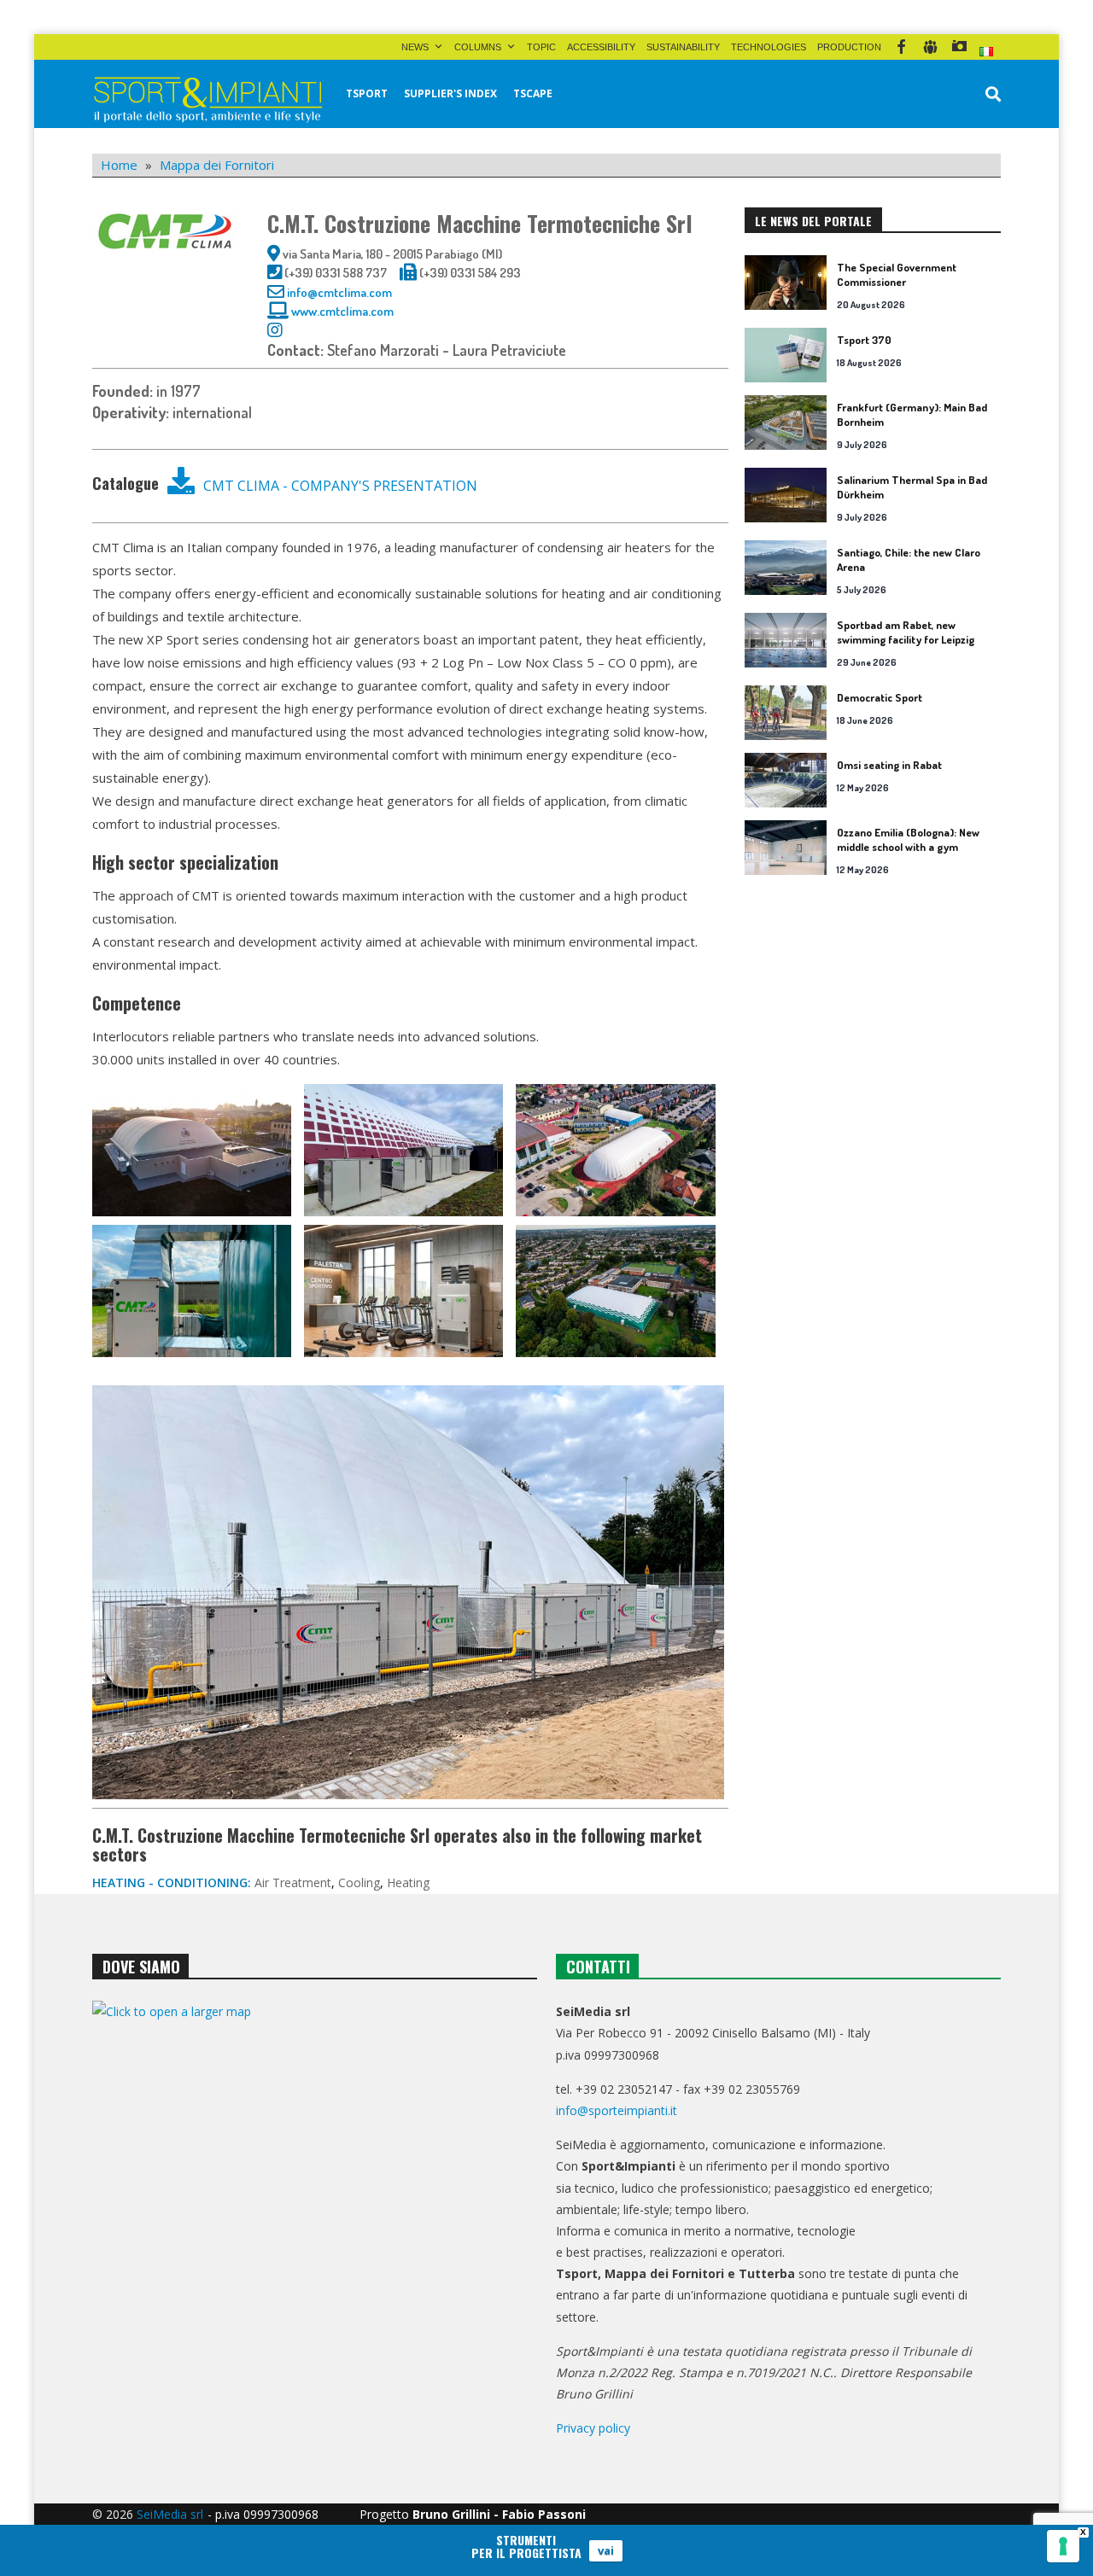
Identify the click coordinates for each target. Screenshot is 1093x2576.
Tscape (533, 93)
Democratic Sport (880, 697)
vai (606, 2550)
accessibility (601, 47)
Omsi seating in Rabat (889, 765)
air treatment (293, 1882)
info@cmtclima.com (339, 292)
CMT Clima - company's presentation (340, 486)
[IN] (930, 47)
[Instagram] (959, 47)
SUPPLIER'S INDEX (450, 93)
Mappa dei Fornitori (217, 165)
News (415, 47)
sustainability (683, 47)
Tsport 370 (864, 340)
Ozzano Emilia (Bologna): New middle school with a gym (908, 839)
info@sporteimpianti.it (617, 2110)
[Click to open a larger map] (315, 2174)
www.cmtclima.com (344, 311)
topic (541, 47)
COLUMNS (478, 47)
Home (119, 165)
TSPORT (367, 93)
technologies (769, 47)
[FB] (901, 47)
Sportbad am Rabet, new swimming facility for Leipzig (906, 632)
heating (408, 1882)
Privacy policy (593, 2428)
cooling (359, 1882)
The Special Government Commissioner (897, 274)
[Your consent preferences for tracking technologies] (1063, 2546)
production (849, 47)
